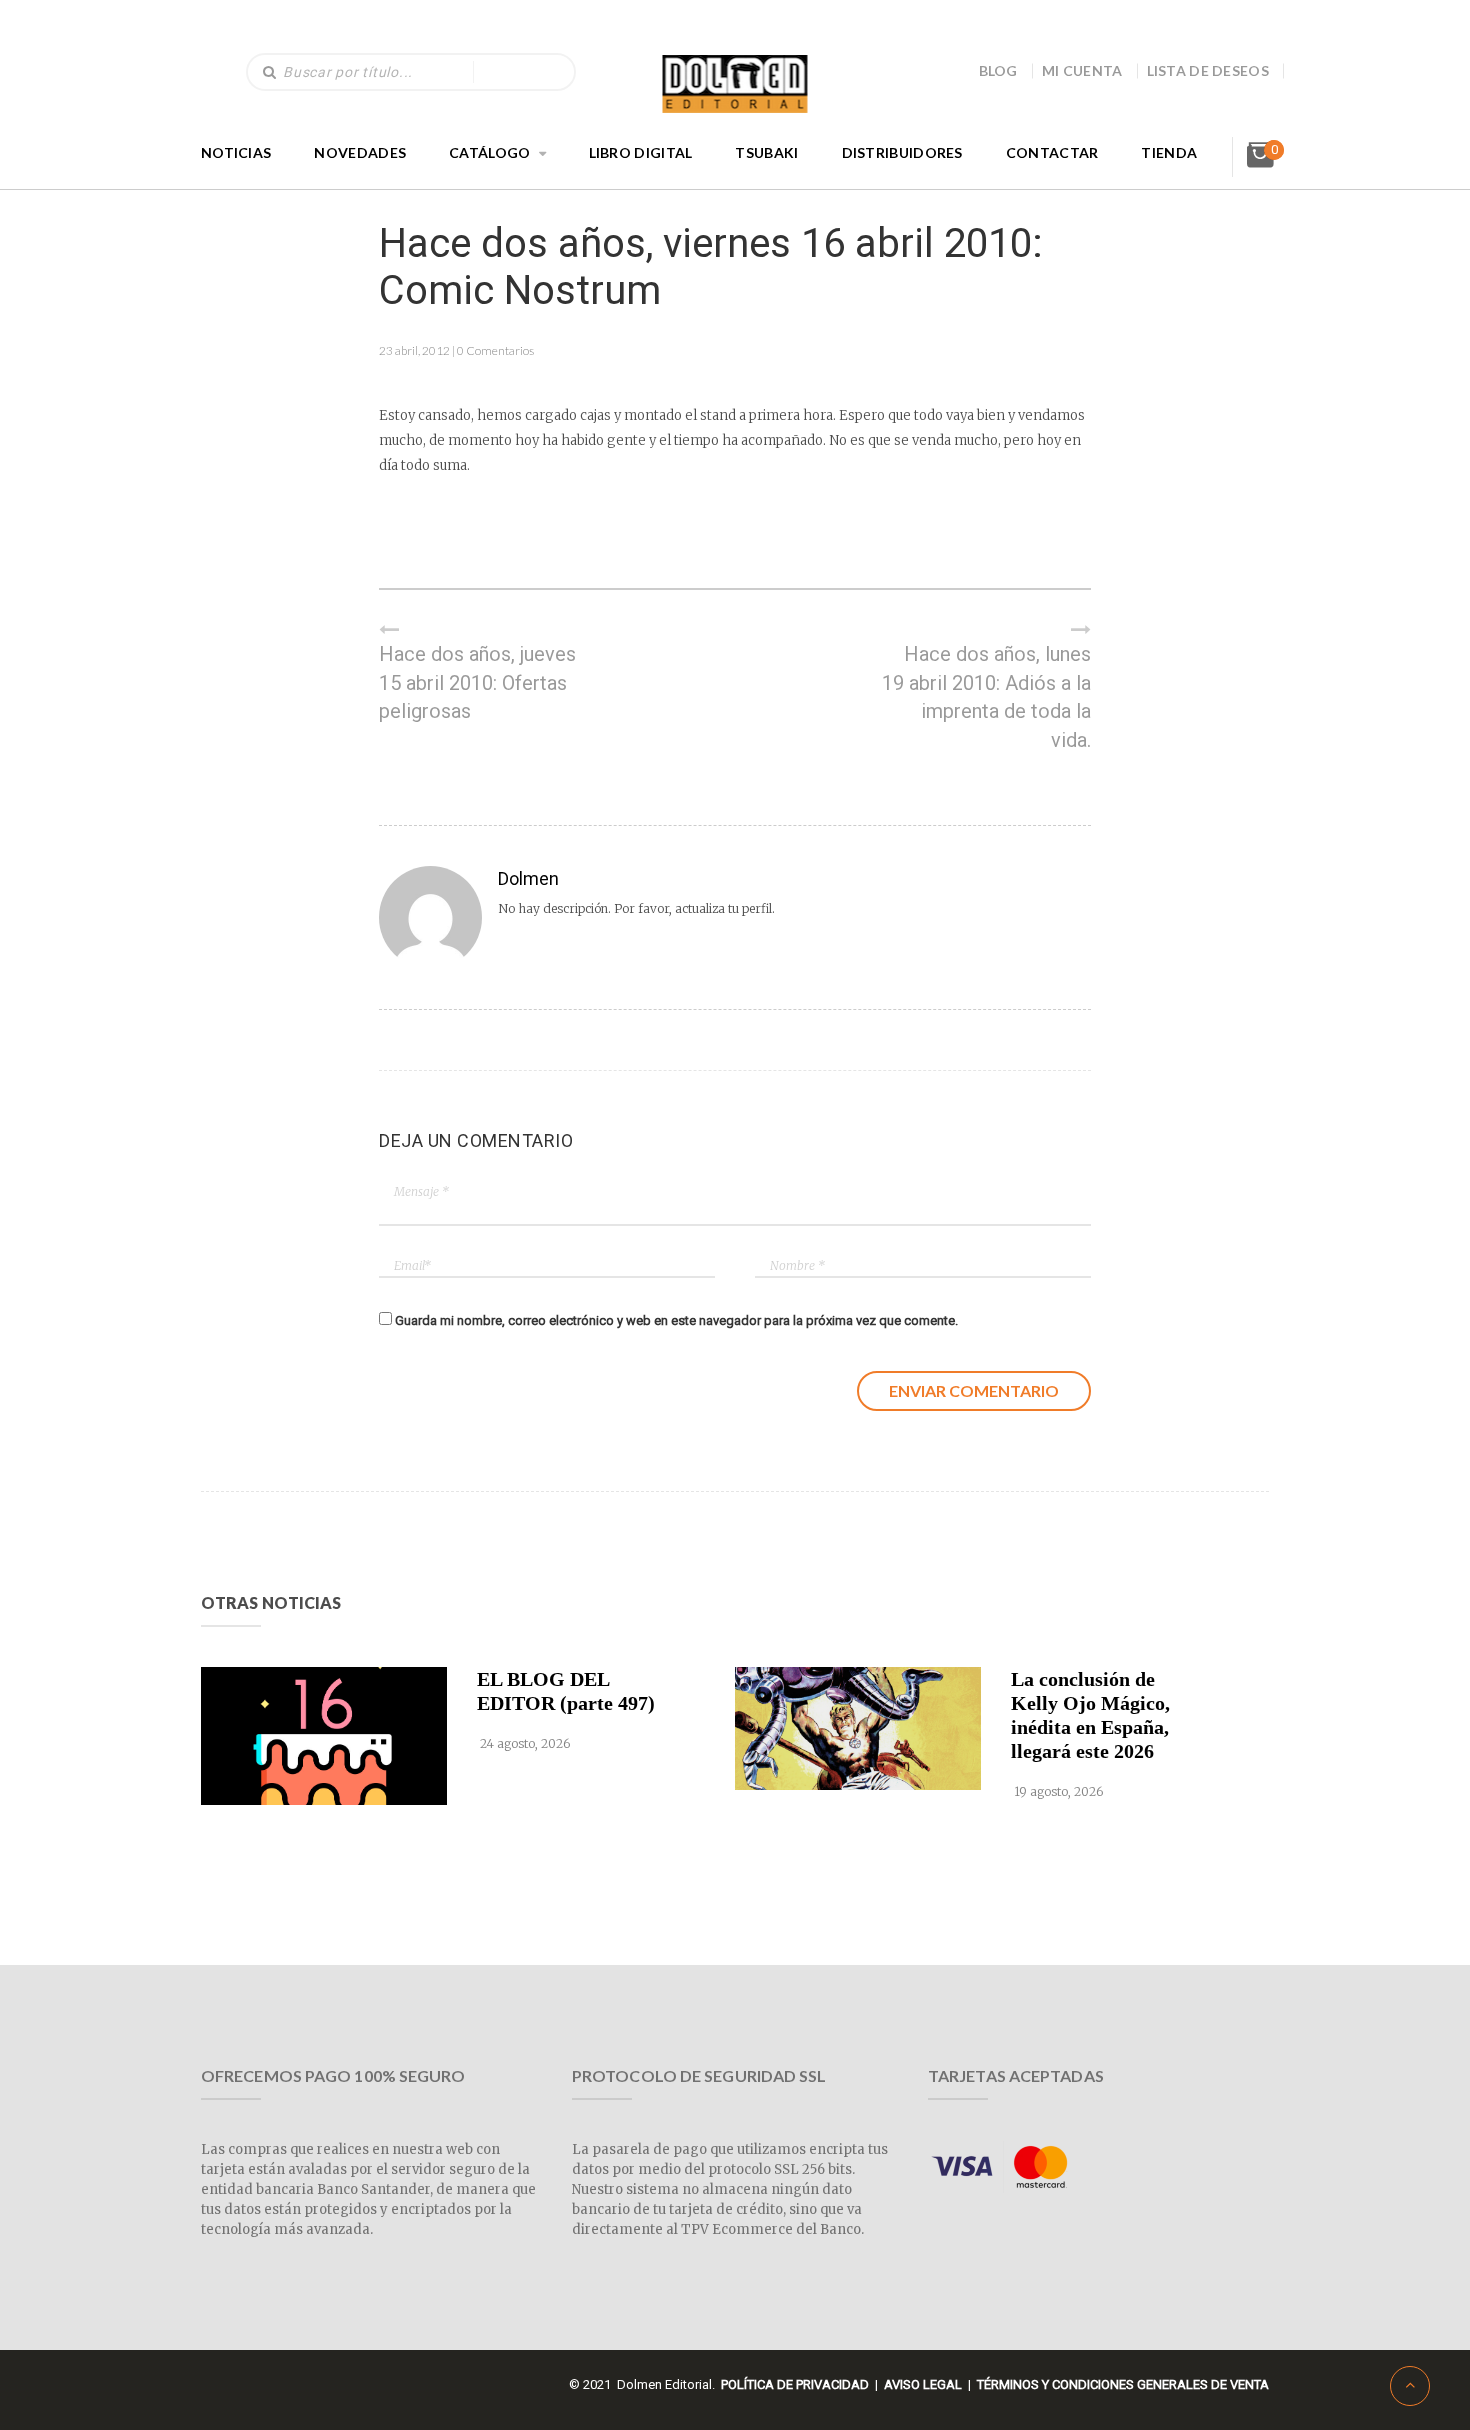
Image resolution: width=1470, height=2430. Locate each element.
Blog (998, 70)
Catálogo (489, 152)
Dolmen (528, 878)
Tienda (1169, 152)
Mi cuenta (1082, 70)
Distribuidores (902, 152)
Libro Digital (641, 152)
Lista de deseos (1208, 70)
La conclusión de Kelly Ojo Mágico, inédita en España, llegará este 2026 (1090, 1715)
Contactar (1052, 152)
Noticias (236, 152)
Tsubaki (766, 152)
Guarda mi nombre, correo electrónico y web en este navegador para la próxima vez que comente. (676, 1320)
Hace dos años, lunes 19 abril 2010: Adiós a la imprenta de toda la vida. (986, 697)
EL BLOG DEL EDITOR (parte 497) (566, 1691)
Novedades (360, 152)
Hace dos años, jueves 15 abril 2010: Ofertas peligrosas (477, 682)
